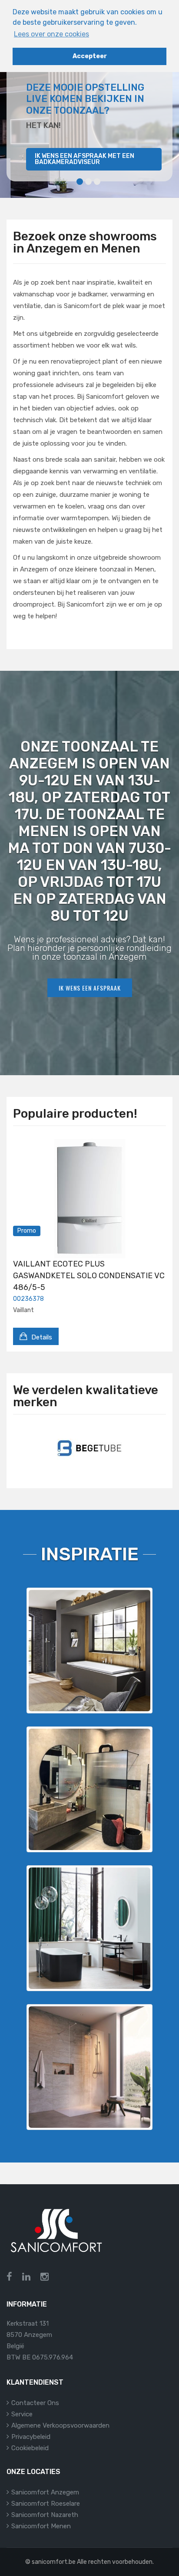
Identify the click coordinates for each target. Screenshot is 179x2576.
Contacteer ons (35, 2403)
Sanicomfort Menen (41, 2526)
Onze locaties (33, 2472)
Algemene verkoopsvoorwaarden (60, 2425)
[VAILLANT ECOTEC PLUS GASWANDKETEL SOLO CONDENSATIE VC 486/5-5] (89, 1199)
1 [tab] (80, 182)
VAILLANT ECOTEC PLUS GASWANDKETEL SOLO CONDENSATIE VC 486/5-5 (89, 1276)
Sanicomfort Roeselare (46, 2504)
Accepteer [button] (90, 56)
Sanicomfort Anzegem (45, 2492)
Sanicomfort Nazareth (45, 2515)
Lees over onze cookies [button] (51, 34)
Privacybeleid (31, 2437)
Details (41, 1337)
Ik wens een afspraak (90, 988)
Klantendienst (35, 2382)
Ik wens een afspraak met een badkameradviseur (85, 159)
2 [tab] (88, 182)
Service (22, 2414)
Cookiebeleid (30, 2448)
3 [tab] (97, 182)
